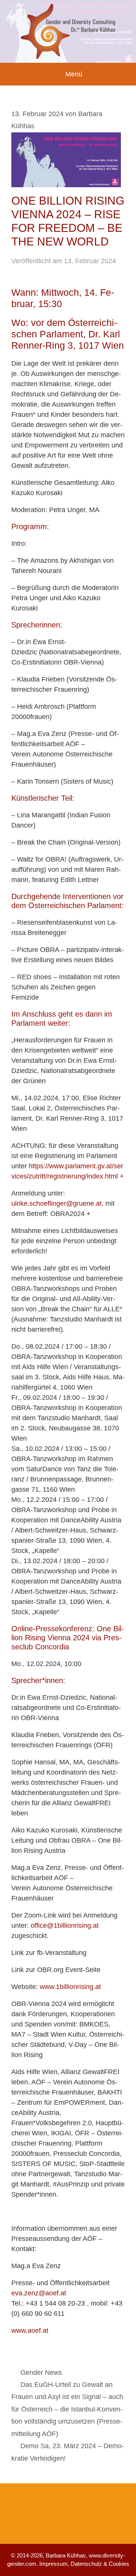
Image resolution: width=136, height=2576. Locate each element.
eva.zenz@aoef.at (39, 2293)
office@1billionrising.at (65, 1925)
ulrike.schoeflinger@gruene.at (56, 1203)
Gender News (41, 2373)
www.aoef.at (30, 2331)
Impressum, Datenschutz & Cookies (84, 2564)
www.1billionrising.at (70, 1987)
